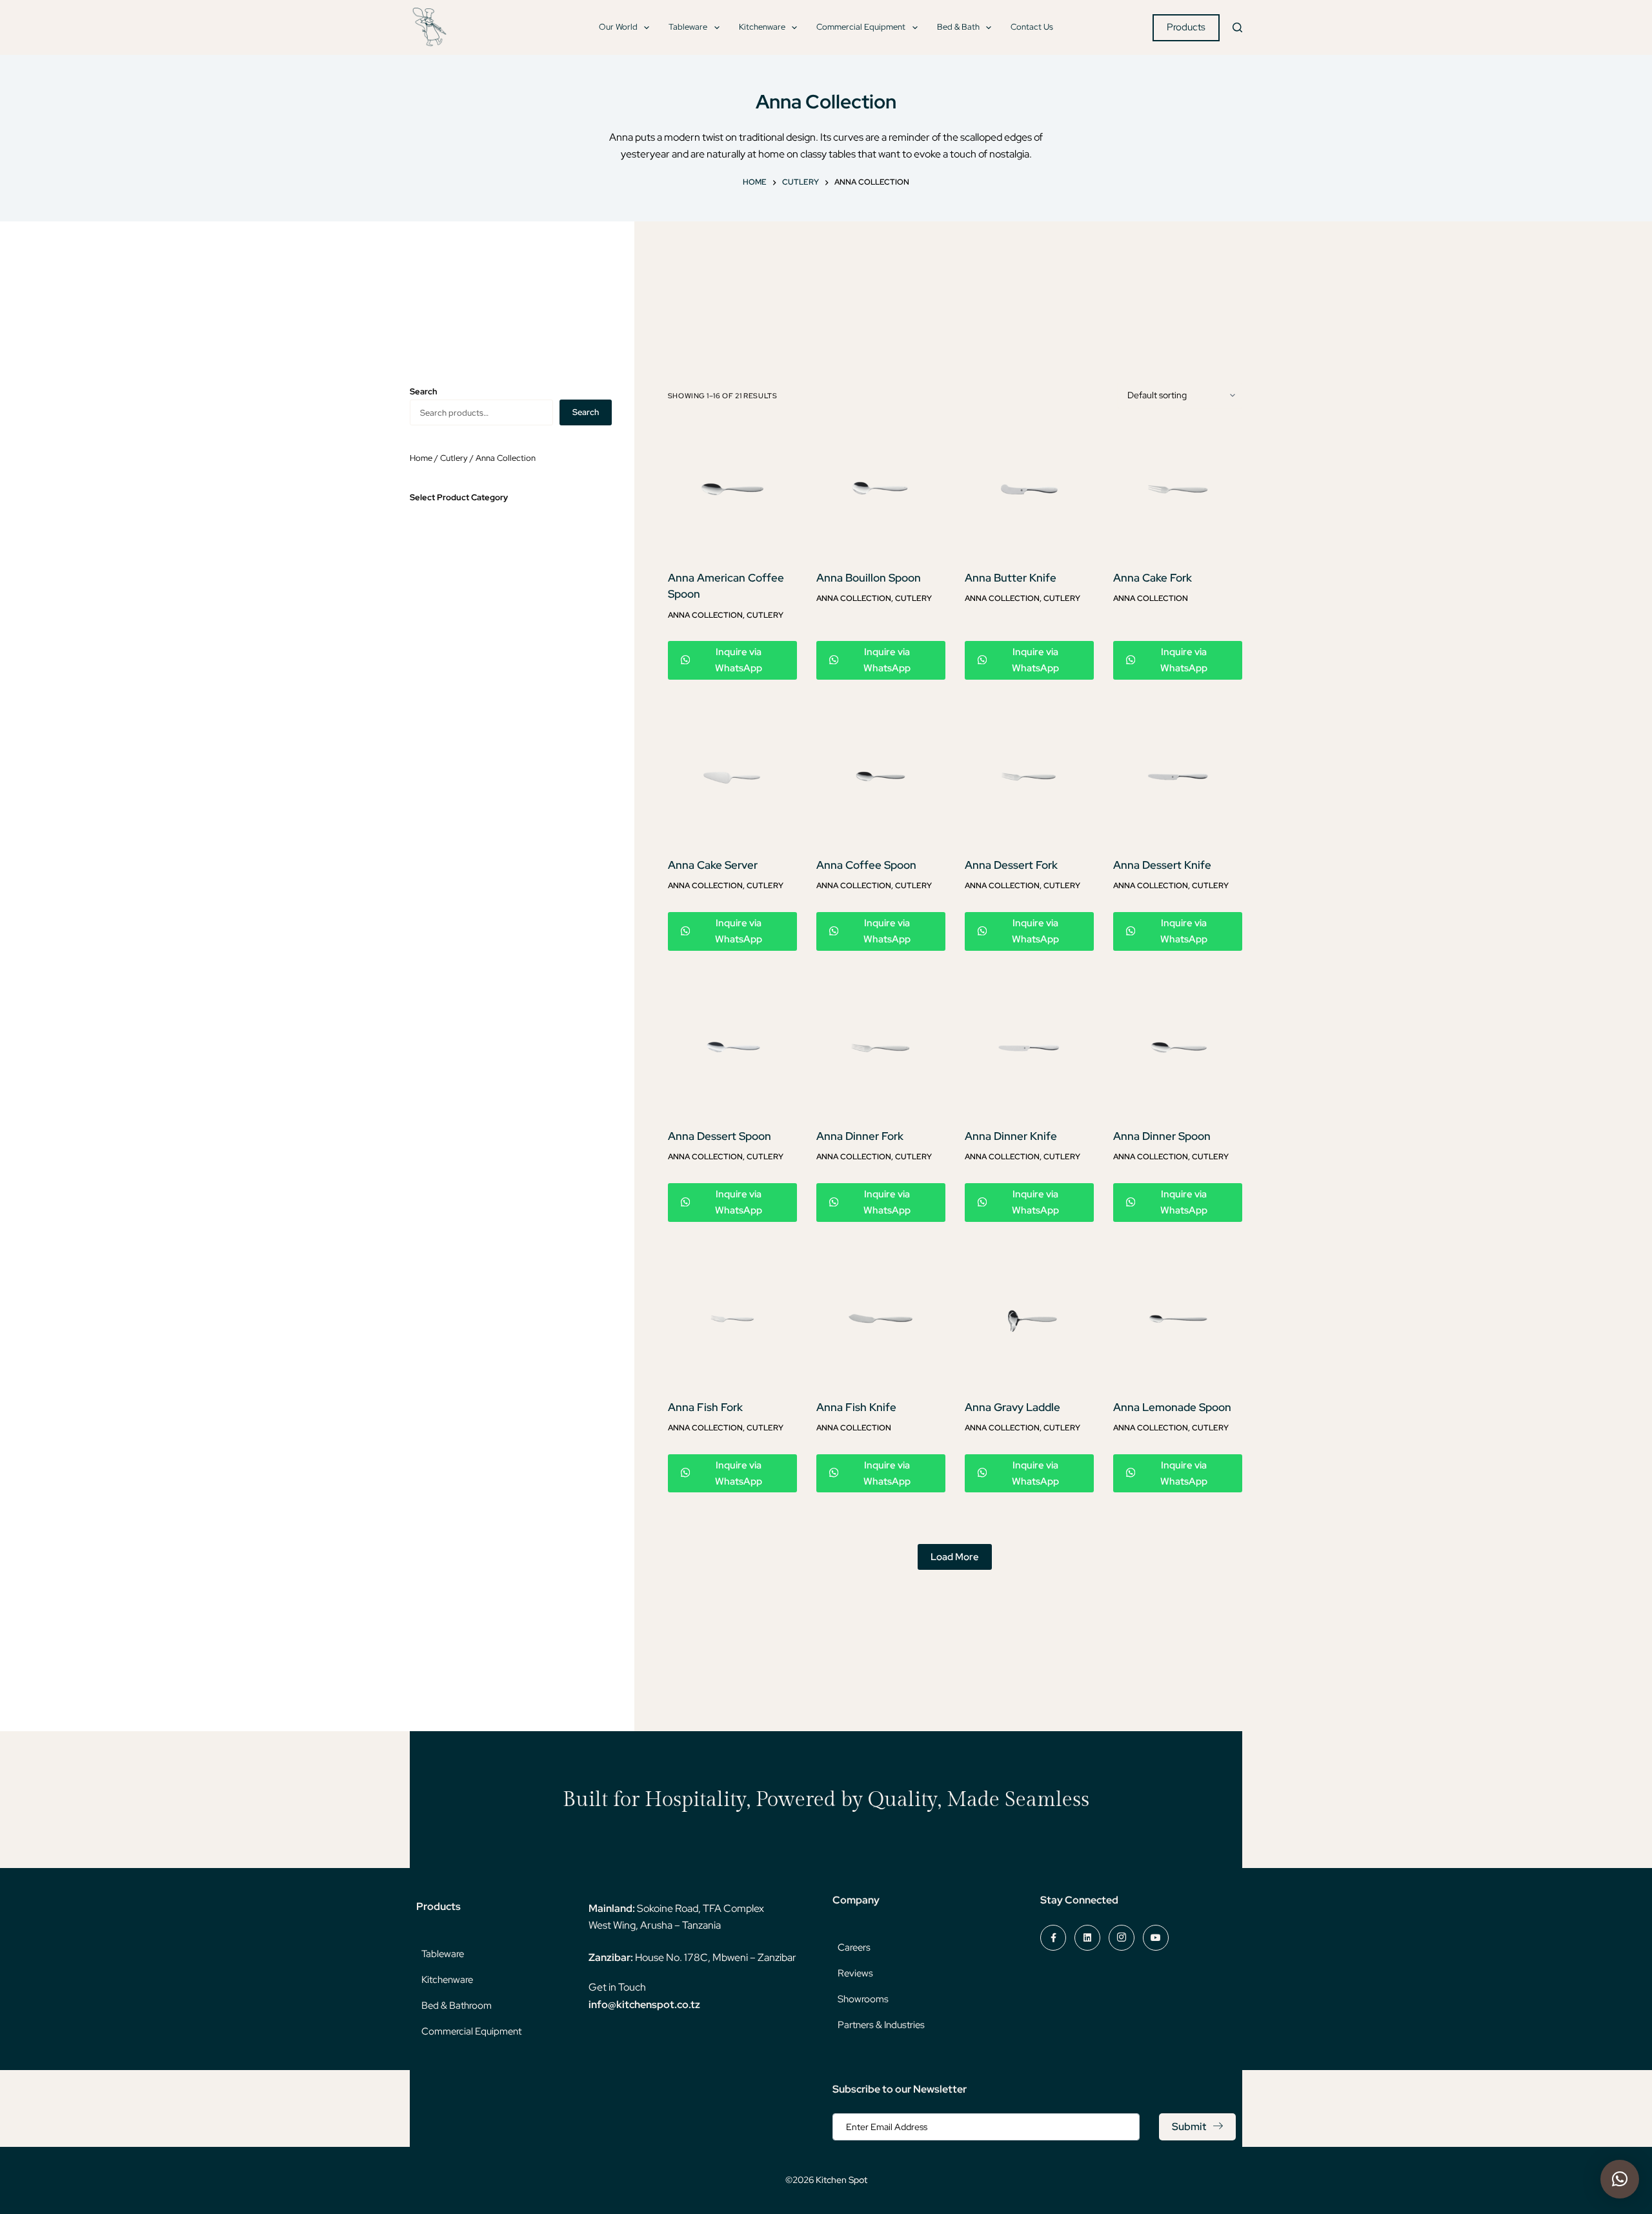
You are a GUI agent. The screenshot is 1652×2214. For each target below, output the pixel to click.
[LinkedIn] (1087, 1938)
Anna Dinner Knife (1011, 1136)
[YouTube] (1156, 1938)
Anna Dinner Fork (860, 1136)
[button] (1620, 2179)
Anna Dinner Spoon (1162, 1136)
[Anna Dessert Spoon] (732, 1048)
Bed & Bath (958, 27)
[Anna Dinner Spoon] (1178, 1048)
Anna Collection (705, 615)
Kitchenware (762, 27)
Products (1186, 27)
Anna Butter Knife (1011, 578)
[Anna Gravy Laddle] (1029, 1319)
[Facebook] (1053, 1938)
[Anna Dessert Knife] (1178, 777)
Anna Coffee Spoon (866, 865)
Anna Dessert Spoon (720, 1136)
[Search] (1237, 27)
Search (586, 412)
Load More (955, 1557)
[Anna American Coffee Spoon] (732, 489)
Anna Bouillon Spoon (869, 578)
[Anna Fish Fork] (732, 1319)
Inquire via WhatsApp (739, 660)
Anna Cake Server (713, 865)
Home (421, 458)
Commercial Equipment (861, 27)
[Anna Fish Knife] (881, 1319)
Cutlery (765, 615)
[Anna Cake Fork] (1178, 489)
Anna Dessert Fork (1011, 865)
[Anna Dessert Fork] (1029, 777)
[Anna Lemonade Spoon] (1178, 1319)
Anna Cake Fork (1153, 578)
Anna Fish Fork (705, 1407)
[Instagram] (1122, 1938)
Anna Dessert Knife (1162, 865)
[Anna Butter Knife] (1029, 489)
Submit (1189, 2127)
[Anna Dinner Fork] (881, 1048)
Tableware (688, 27)
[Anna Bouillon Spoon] (881, 489)
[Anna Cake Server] (732, 777)
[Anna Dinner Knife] (1029, 1048)
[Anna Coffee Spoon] (881, 777)
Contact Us (1032, 27)
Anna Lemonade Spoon (1172, 1407)
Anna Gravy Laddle (1012, 1407)
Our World (618, 27)
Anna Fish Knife (856, 1407)
